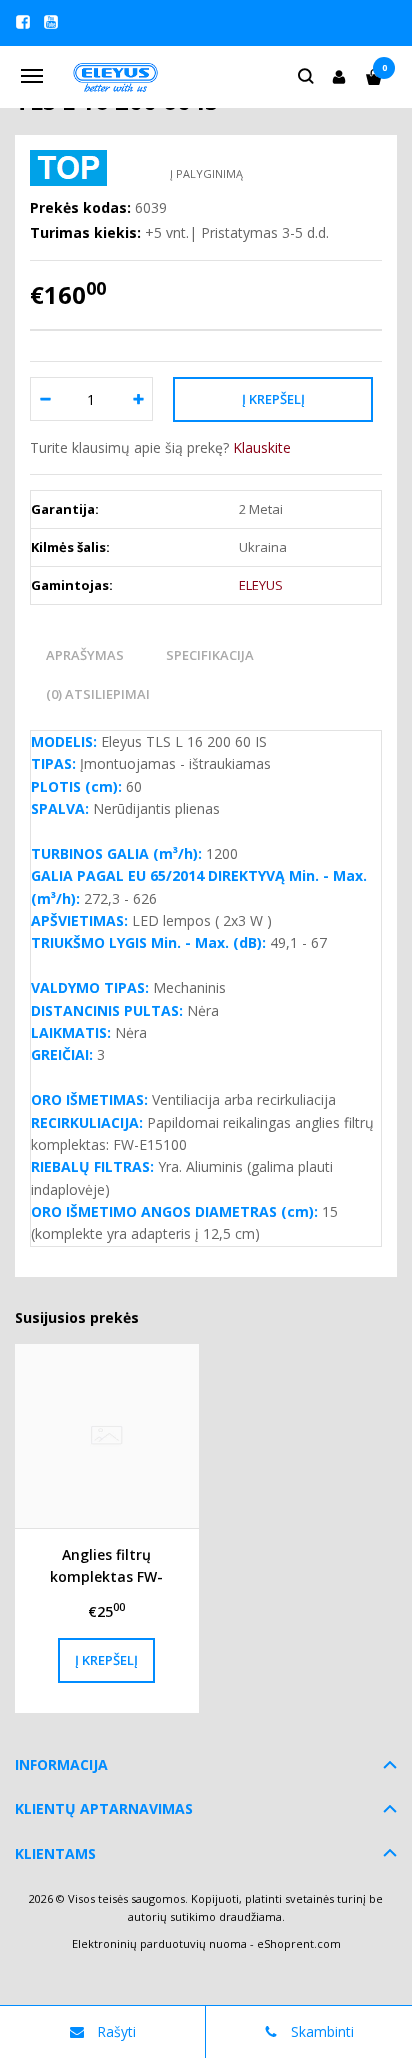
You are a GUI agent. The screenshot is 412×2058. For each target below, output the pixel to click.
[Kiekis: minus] (44, 399)
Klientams (55, 1853)
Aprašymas (85, 655)
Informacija (61, 1764)
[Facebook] (23, 22)
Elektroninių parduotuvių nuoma (159, 1943)
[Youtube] (51, 22)
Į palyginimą (206, 173)
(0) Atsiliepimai (98, 694)
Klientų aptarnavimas (104, 1808)
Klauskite (262, 447)
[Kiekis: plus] (138, 399)
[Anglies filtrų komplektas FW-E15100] (107, 1436)
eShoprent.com (299, 1943)
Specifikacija (210, 655)
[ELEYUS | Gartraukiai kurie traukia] (116, 76)
